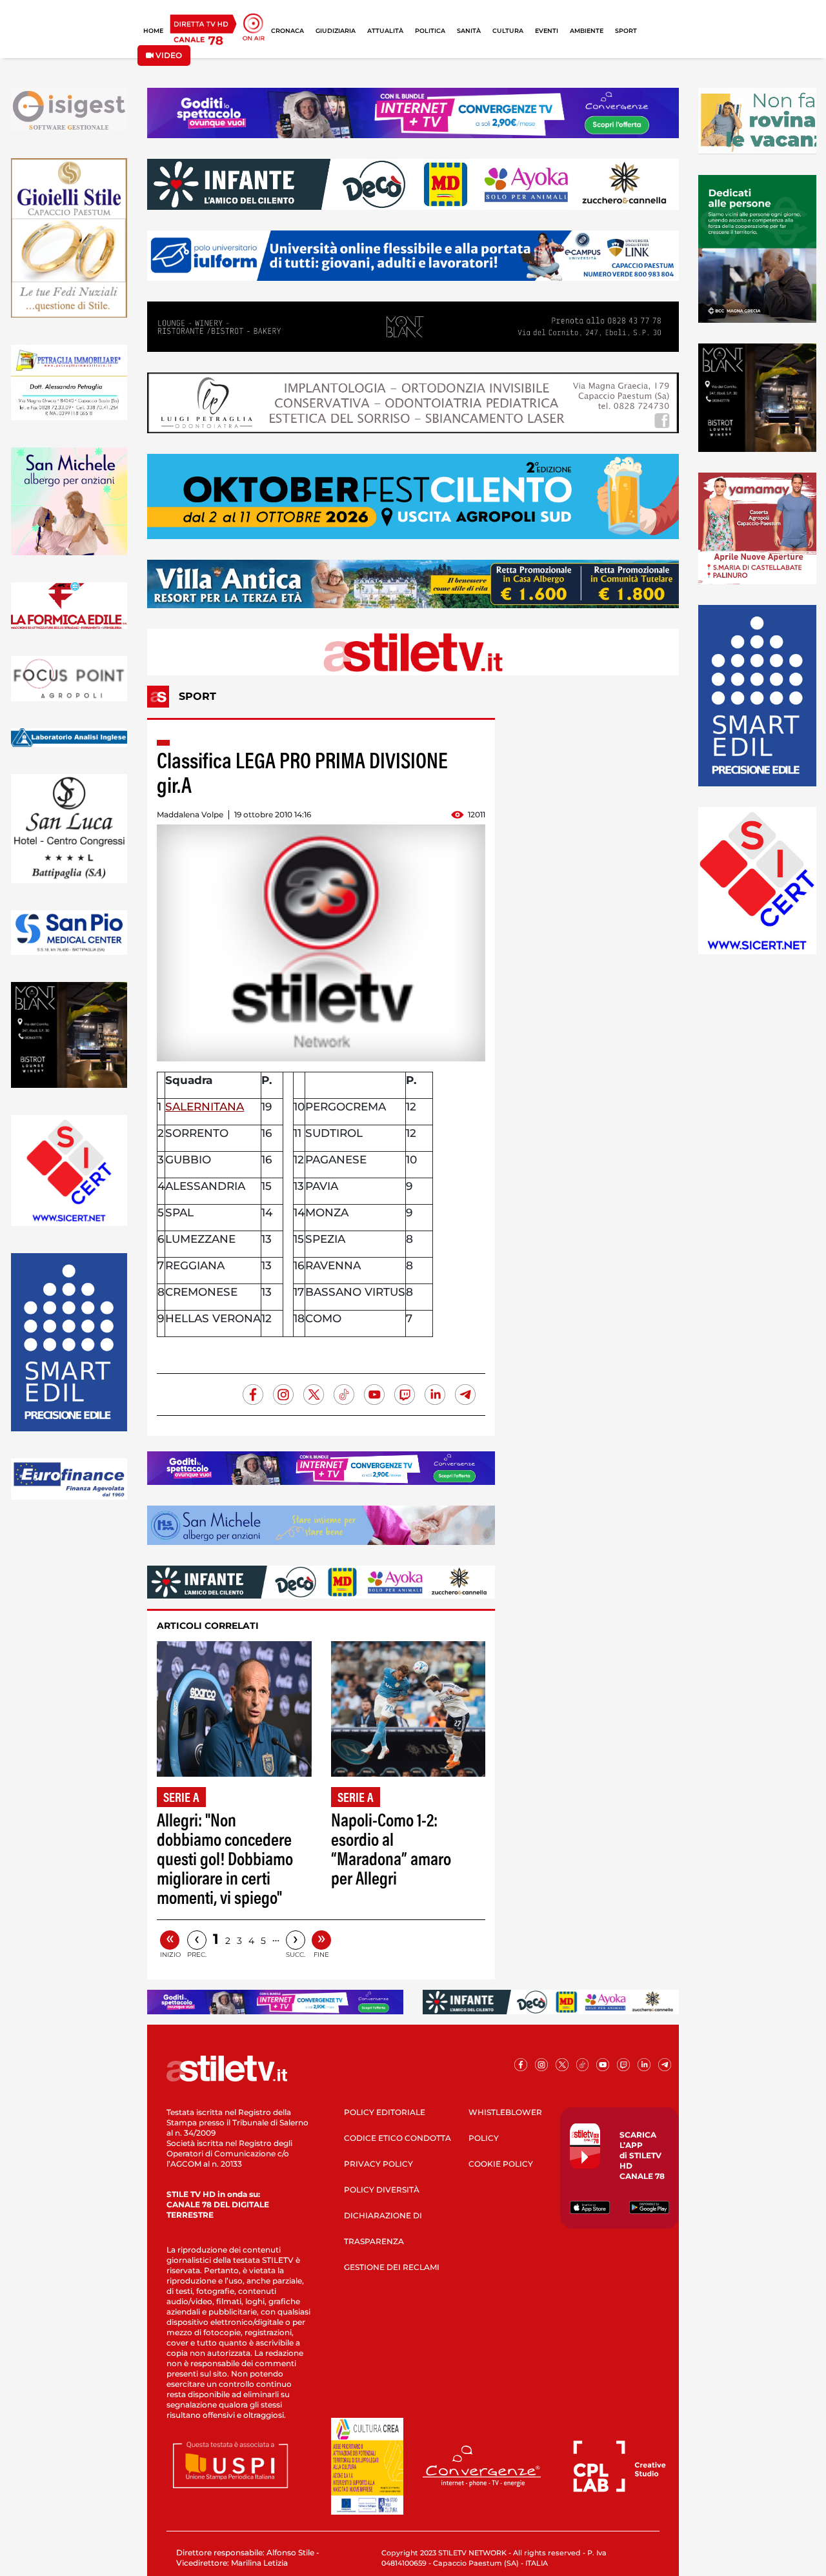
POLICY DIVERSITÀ (382, 2190)
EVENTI (547, 31)
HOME (153, 31)
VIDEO (168, 55)
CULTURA (508, 31)
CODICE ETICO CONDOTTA (398, 2138)
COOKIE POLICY (501, 2164)
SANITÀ (469, 31)
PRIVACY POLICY (378, 2164)
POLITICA (430, 31)
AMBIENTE (587, 31)
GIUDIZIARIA (336, 31)
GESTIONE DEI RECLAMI (392, 2267)
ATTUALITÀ (385, 31)
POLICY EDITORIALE (385, 2112)
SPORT (626, 31)
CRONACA (287, 31)
